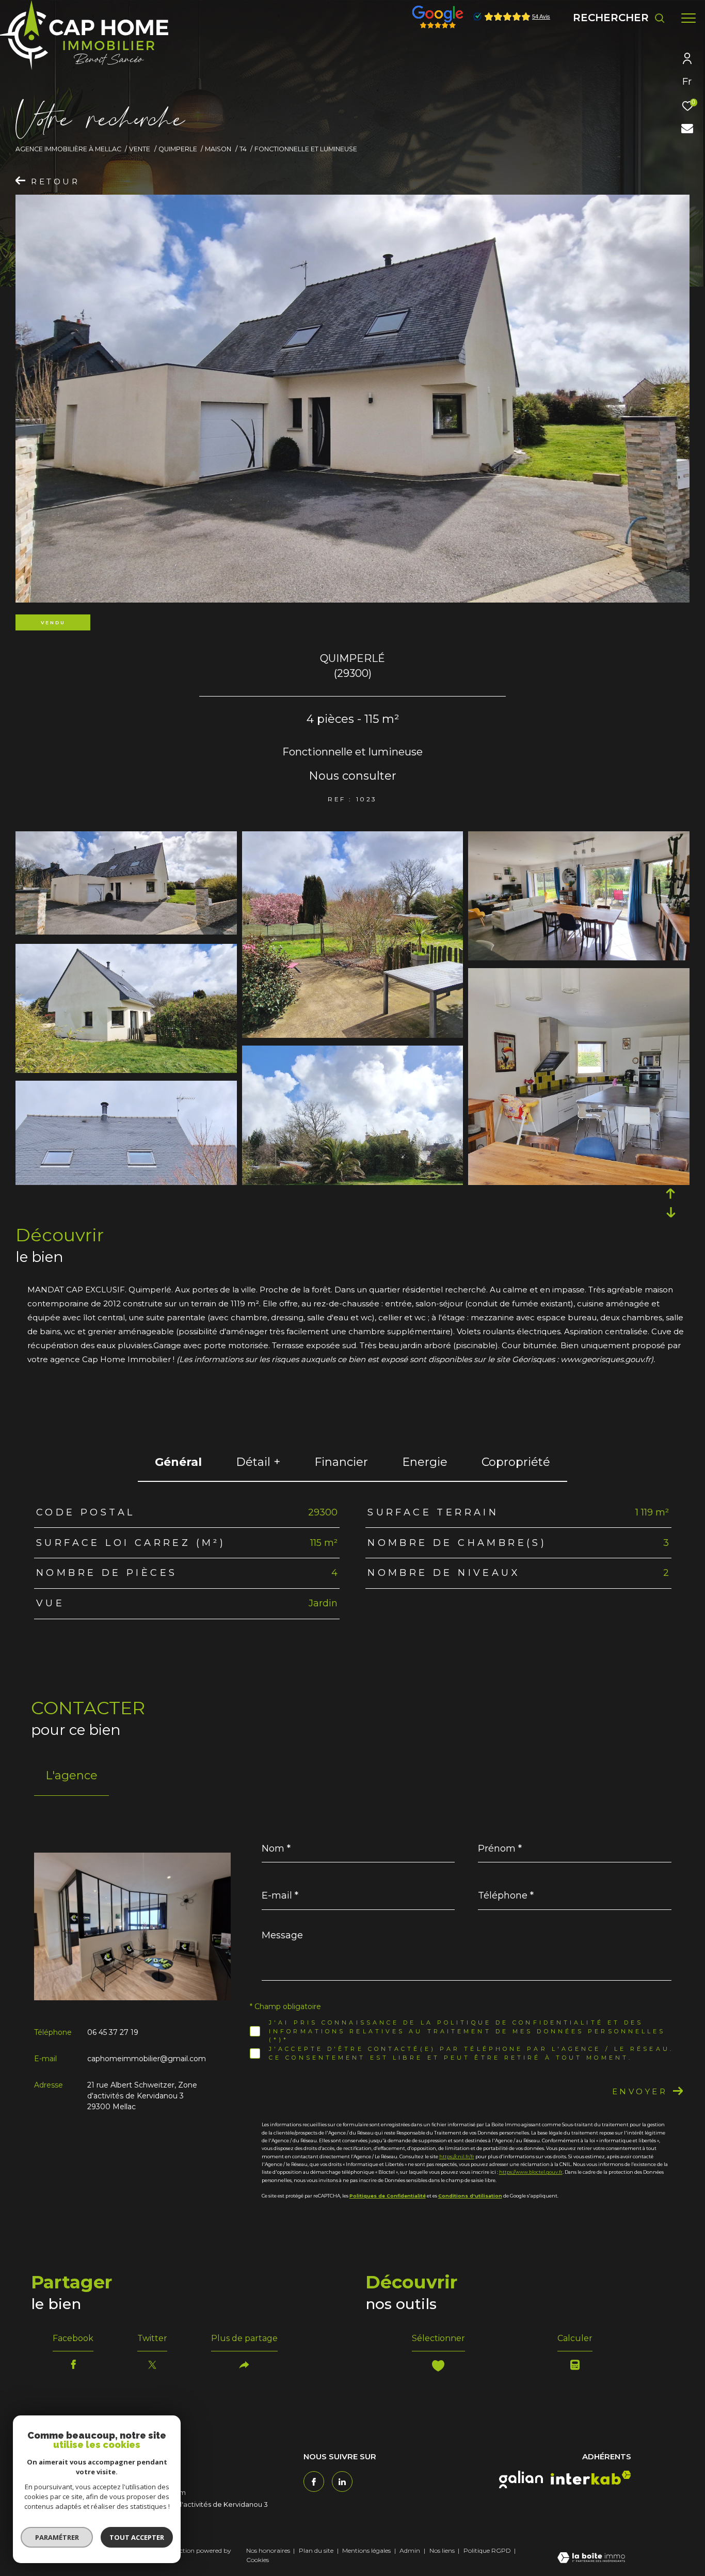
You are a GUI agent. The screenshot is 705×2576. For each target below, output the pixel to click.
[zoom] (126, 932)
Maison (218, 149)
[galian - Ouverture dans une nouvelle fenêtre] (521, 2479)
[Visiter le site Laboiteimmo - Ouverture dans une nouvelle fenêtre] (591, 2558)
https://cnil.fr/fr (457, 2156)
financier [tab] (341, 1462)
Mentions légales (367, 2550)
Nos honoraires (268, 2550)
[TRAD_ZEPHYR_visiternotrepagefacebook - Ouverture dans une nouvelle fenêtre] (314, 2482)
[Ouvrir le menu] (688, 18)
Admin (411, 2550)
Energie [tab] (425, 1462)
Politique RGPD (487, 2550)
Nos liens (443, 2550)
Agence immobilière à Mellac (68, 149)
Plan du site (317, 2550)
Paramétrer (57, 2537)
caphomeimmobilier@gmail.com (147, 2059)
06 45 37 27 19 (113, 2032)
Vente (140, 149)
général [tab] (178, 1462)
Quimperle (178, 149)
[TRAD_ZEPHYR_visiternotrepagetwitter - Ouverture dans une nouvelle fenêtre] (342, 2482)
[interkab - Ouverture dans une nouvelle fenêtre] (591, 2478)
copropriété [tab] (516, 1462)
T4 (243, 149)
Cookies (258, 2560)
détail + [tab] (258, 1462)
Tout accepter (137, 2537)
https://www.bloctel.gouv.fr (531, 2172)
